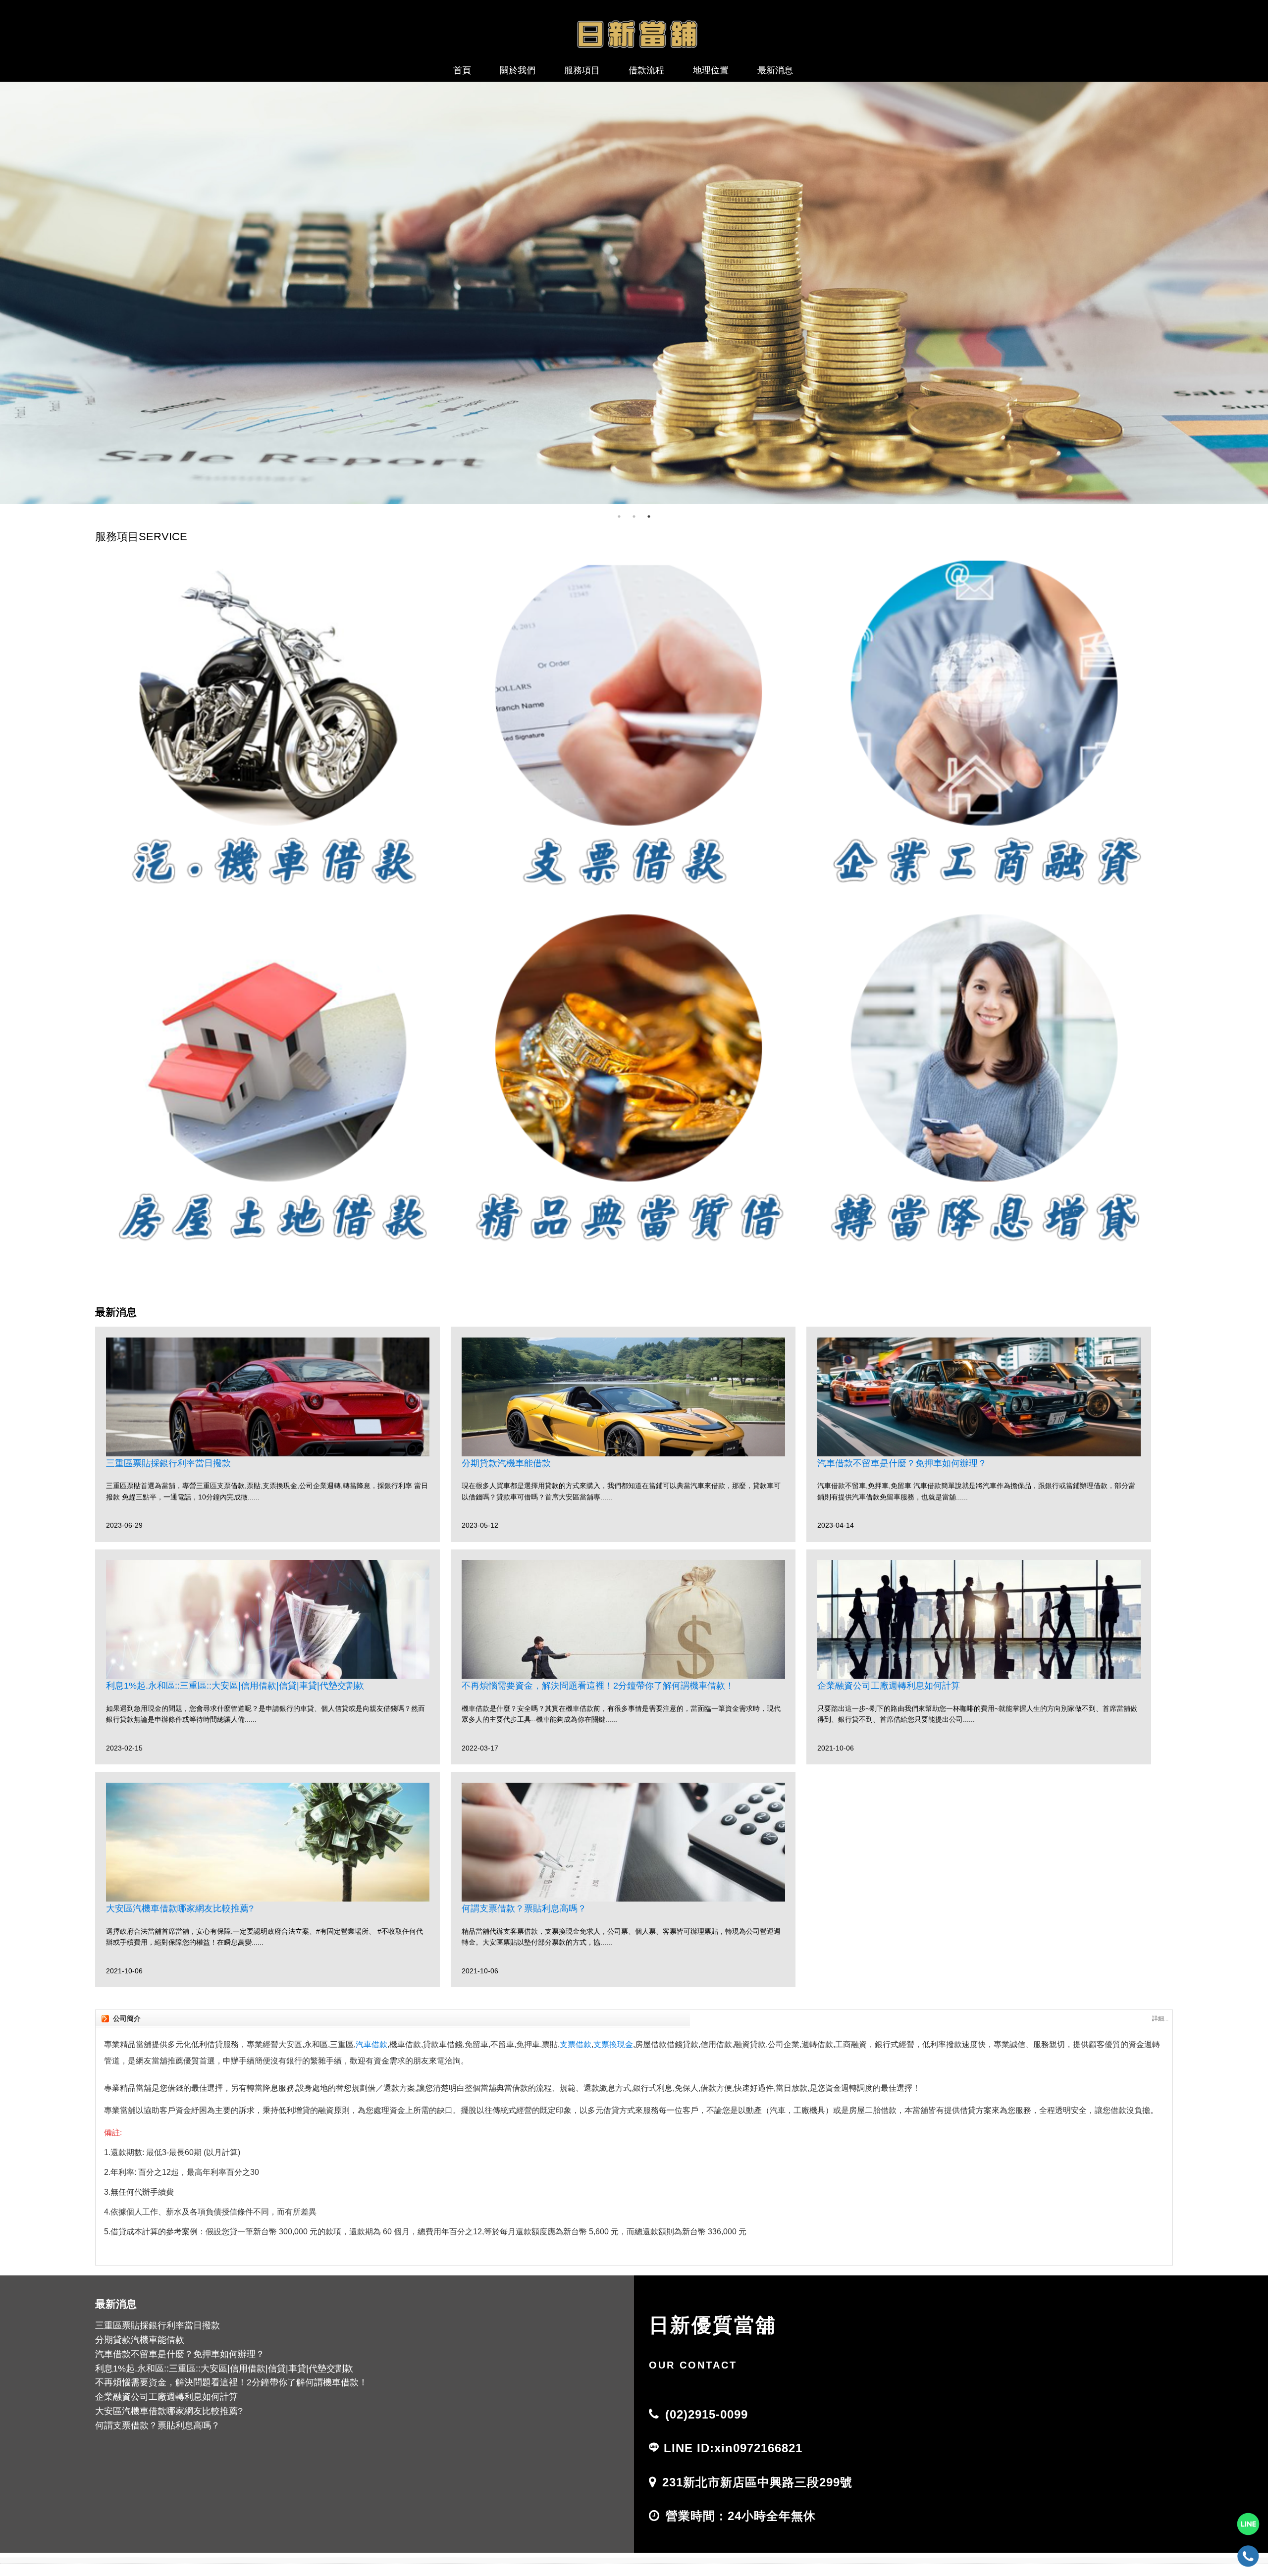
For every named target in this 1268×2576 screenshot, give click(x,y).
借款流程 (646, 70)
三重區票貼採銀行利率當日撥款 (168, 1463)
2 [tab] (634, 516)
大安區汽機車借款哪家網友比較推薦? (180, 1908)
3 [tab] (649, 516)
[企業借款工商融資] (634, 293)
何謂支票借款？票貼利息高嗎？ (524, 1908)
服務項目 (582, 70)
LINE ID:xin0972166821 (733, 2448)
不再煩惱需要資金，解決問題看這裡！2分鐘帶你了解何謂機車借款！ (598, 1686)
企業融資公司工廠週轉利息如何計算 (889, 1686)
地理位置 (711, 70)
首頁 (462, 70)
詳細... (1160, 2018)
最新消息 (775, 70)
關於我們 (518, 70)
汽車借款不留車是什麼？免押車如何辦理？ (902, 1463)
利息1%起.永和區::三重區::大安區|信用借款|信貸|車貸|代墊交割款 (235, 1686)
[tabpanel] (634, 293)
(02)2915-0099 (707, 2414)
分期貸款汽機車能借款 (506, 1463)
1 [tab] (619, 516)
